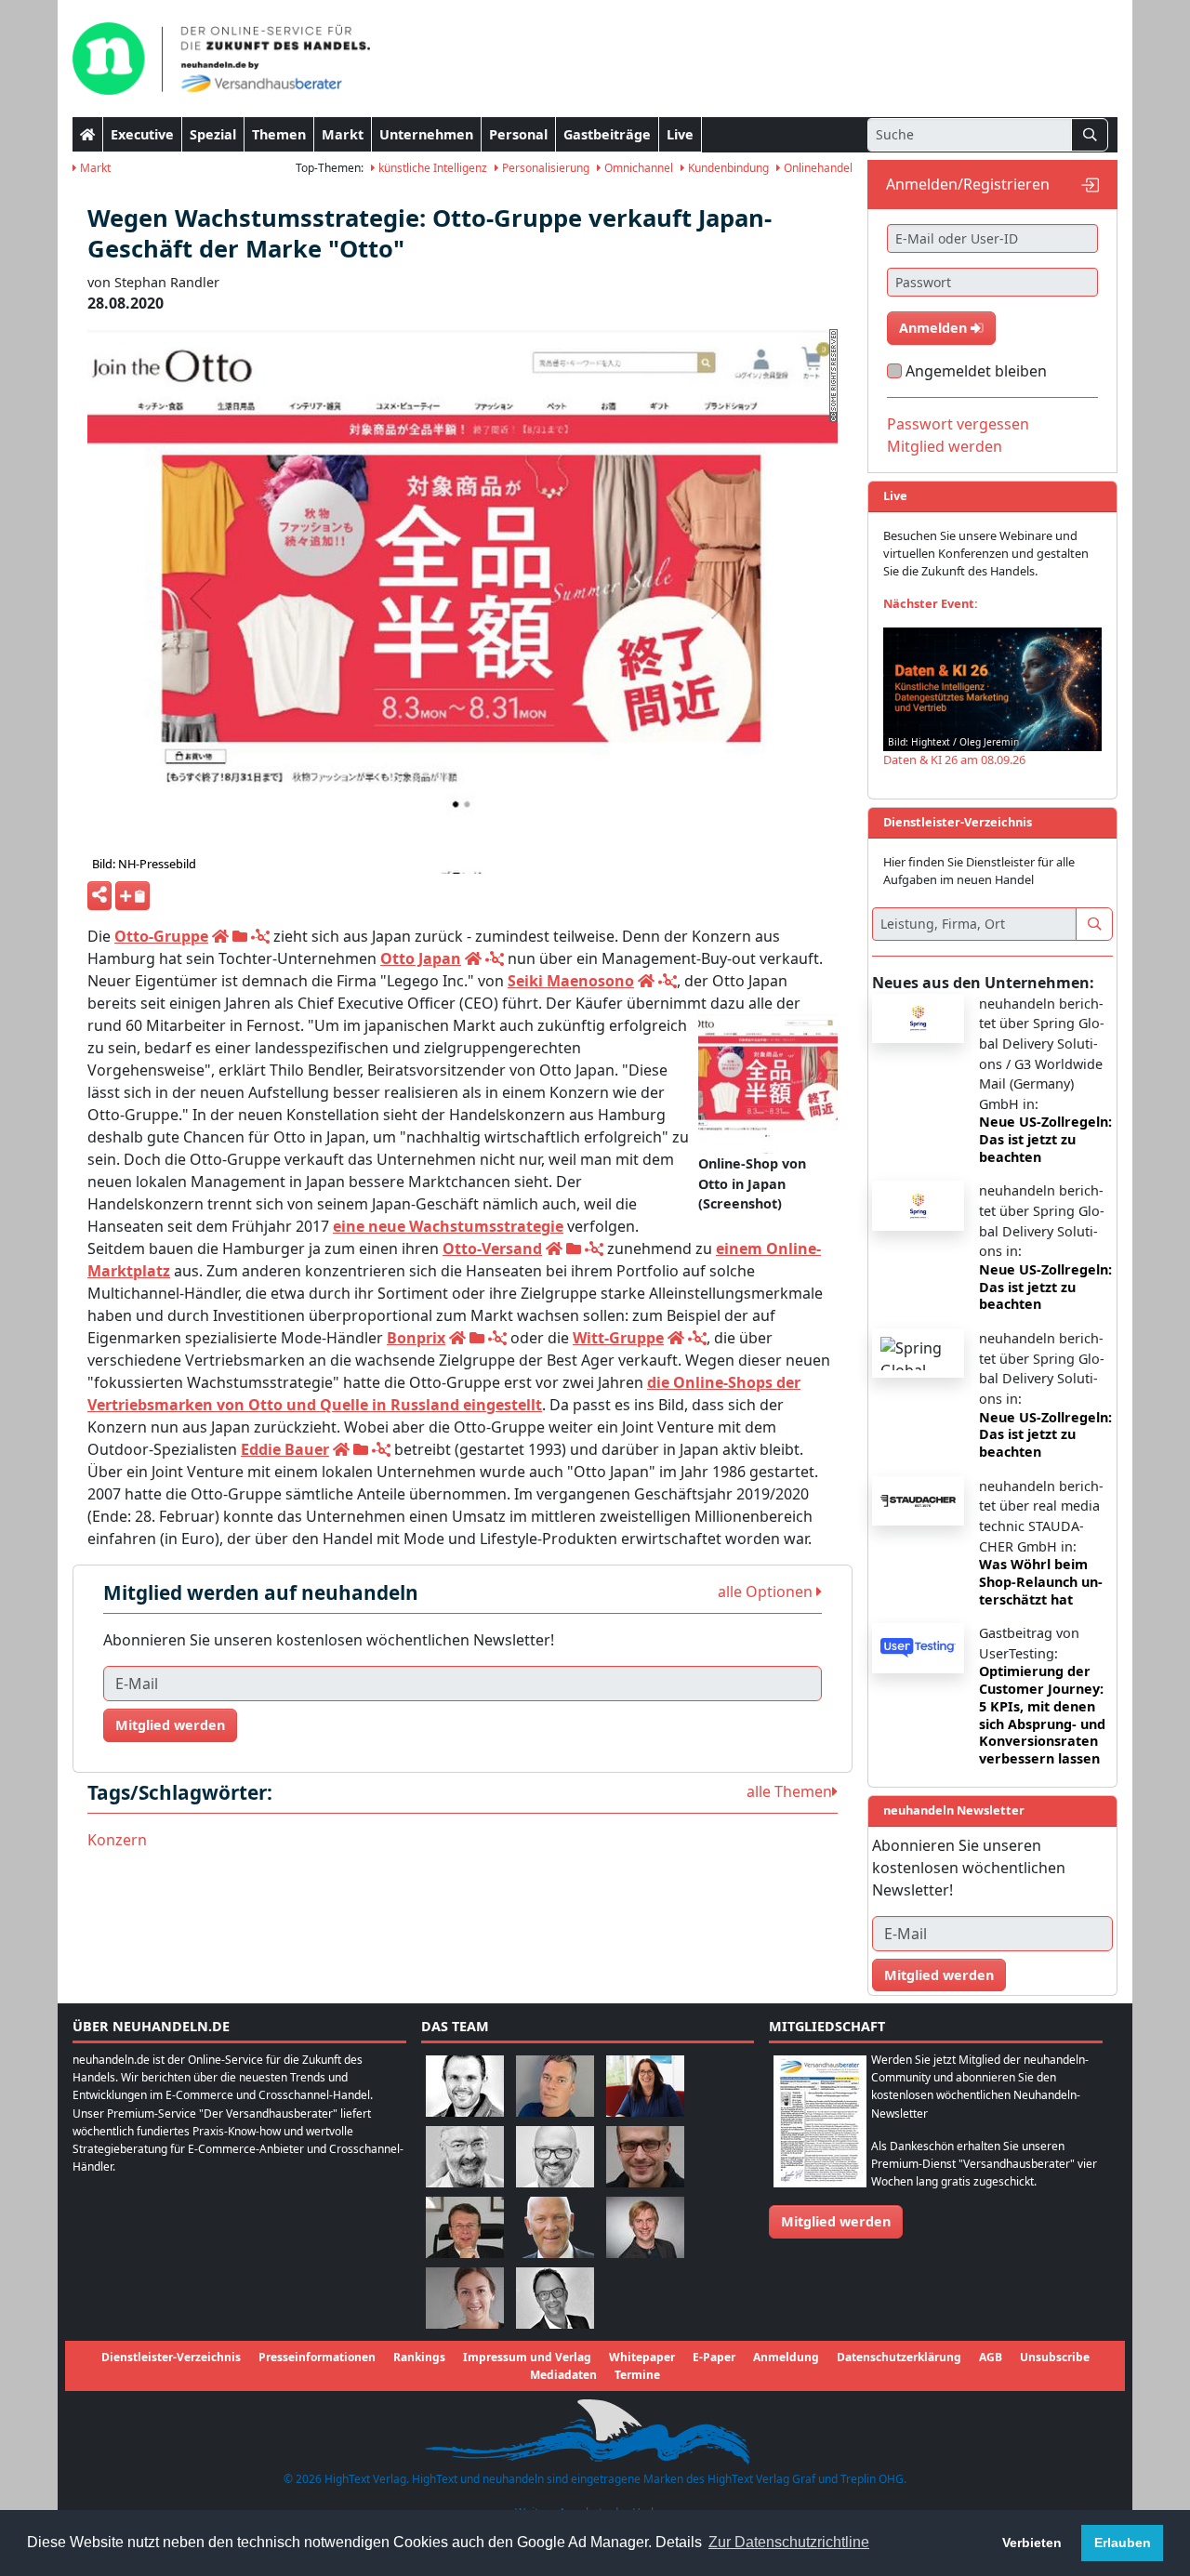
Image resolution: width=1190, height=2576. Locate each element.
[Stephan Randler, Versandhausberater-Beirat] (645, 2226)
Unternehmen (426, 134)
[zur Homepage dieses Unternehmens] (220, 936)
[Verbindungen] (260, 936)
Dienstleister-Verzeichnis (171, 2357)
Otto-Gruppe (161, 936)
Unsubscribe (1055, 2357)
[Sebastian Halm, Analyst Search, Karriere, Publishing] (645, 2155)
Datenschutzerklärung (899, 2357)
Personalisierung (544, 168)
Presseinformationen (317, 2357)
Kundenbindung (727, 168)
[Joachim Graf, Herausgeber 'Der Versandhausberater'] (465, 2155)
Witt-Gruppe (618, 1338)
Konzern (117, 1840)
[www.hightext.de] (595, 2430)
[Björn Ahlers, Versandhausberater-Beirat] (465, 2085)
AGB (991, 2357)
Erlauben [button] (1123, 2543)
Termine (637, 2375)
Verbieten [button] (1032, 2543)
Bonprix (416, 1338)
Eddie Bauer (285, 1449)
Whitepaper (642, 2357)
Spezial (213, 134)
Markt (343, 134)
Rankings (419, 2357)
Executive (142, 134)
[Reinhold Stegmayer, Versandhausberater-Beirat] (555, 2297)
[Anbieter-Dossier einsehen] (240, 936)
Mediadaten (563, 2375)
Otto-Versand (492, 1248)
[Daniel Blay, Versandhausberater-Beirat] (555, 2085)
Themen (279, 134)
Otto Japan (421, 958)
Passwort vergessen (958, 424)
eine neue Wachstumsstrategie (448, 1226)
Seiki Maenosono (571, 981)
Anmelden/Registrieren (968, 184)
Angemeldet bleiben (976, 371)
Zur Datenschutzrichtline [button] (789, 2542)
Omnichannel (637, 168)
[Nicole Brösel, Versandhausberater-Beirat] (645, 2085)
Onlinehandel (817, 168)
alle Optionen (767, 1592)
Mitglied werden (170, 1725)
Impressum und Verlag (527, 2357)
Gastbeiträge (607, 134)
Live (680, 134)
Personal (518, 134)
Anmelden (935, 328)
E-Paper (714, 2357)
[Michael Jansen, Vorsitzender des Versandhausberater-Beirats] (555, 2226)
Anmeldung (786, 2357)
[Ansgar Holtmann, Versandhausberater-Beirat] (465, 2226)
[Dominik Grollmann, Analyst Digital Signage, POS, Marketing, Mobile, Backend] (555, 2155)
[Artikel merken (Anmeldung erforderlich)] (132, 896)
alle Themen (789, 1791)
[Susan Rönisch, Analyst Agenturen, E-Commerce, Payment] (465, 2297)
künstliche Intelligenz (431, 168)
